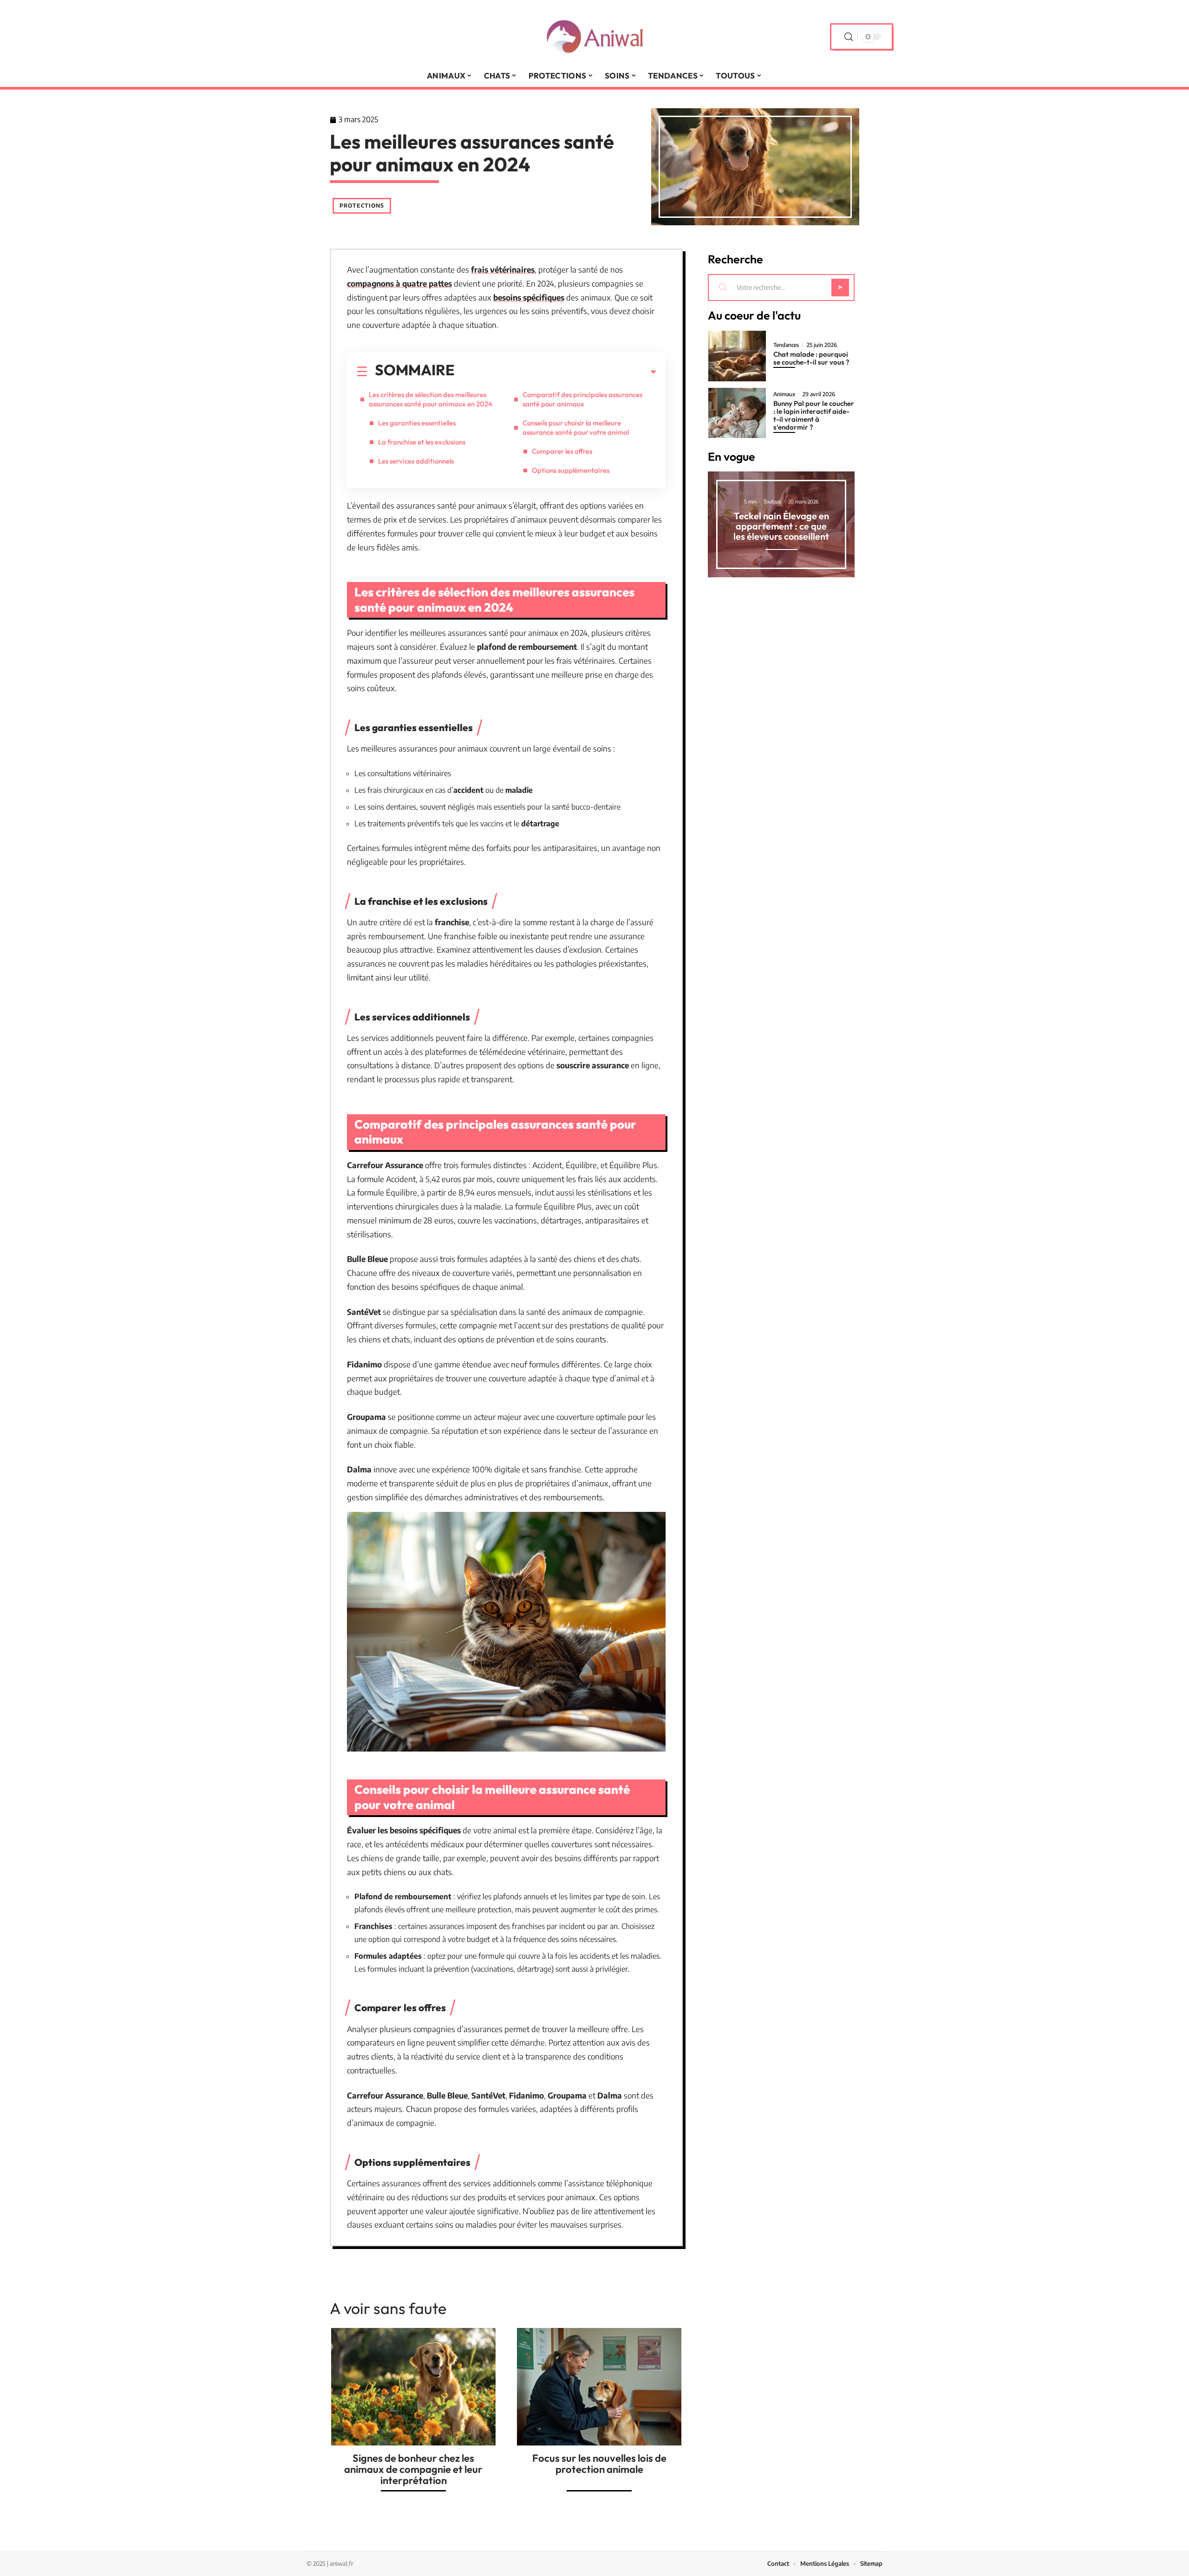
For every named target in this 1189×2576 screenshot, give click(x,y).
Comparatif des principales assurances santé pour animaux (582, 399)
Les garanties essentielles (417, 423)
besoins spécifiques (529, 297)
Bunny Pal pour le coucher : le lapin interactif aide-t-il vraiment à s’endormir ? (814, 415)
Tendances (786, 345)
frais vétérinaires (503, 269)
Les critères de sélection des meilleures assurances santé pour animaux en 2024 (431, 399)
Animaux (784, 394)
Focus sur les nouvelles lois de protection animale (599, 2464)
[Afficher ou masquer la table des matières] (555, 372)
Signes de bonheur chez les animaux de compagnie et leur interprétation (413, 2469)
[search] (849, 37)
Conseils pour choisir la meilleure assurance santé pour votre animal (576, 428)
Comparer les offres (562, 451)
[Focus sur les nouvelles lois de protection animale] (599, 2387)
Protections (362, 206)
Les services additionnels (416, 461)
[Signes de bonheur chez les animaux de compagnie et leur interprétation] (413, 2387)
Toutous (772, 501)
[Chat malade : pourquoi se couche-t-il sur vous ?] (737, 356)
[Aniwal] (594, 37)
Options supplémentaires (571, 470)
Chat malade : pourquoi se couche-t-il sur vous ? (811, 358)
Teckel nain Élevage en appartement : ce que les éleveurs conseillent (781, 526)
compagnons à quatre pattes (399, 283)
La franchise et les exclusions (422, 442)
